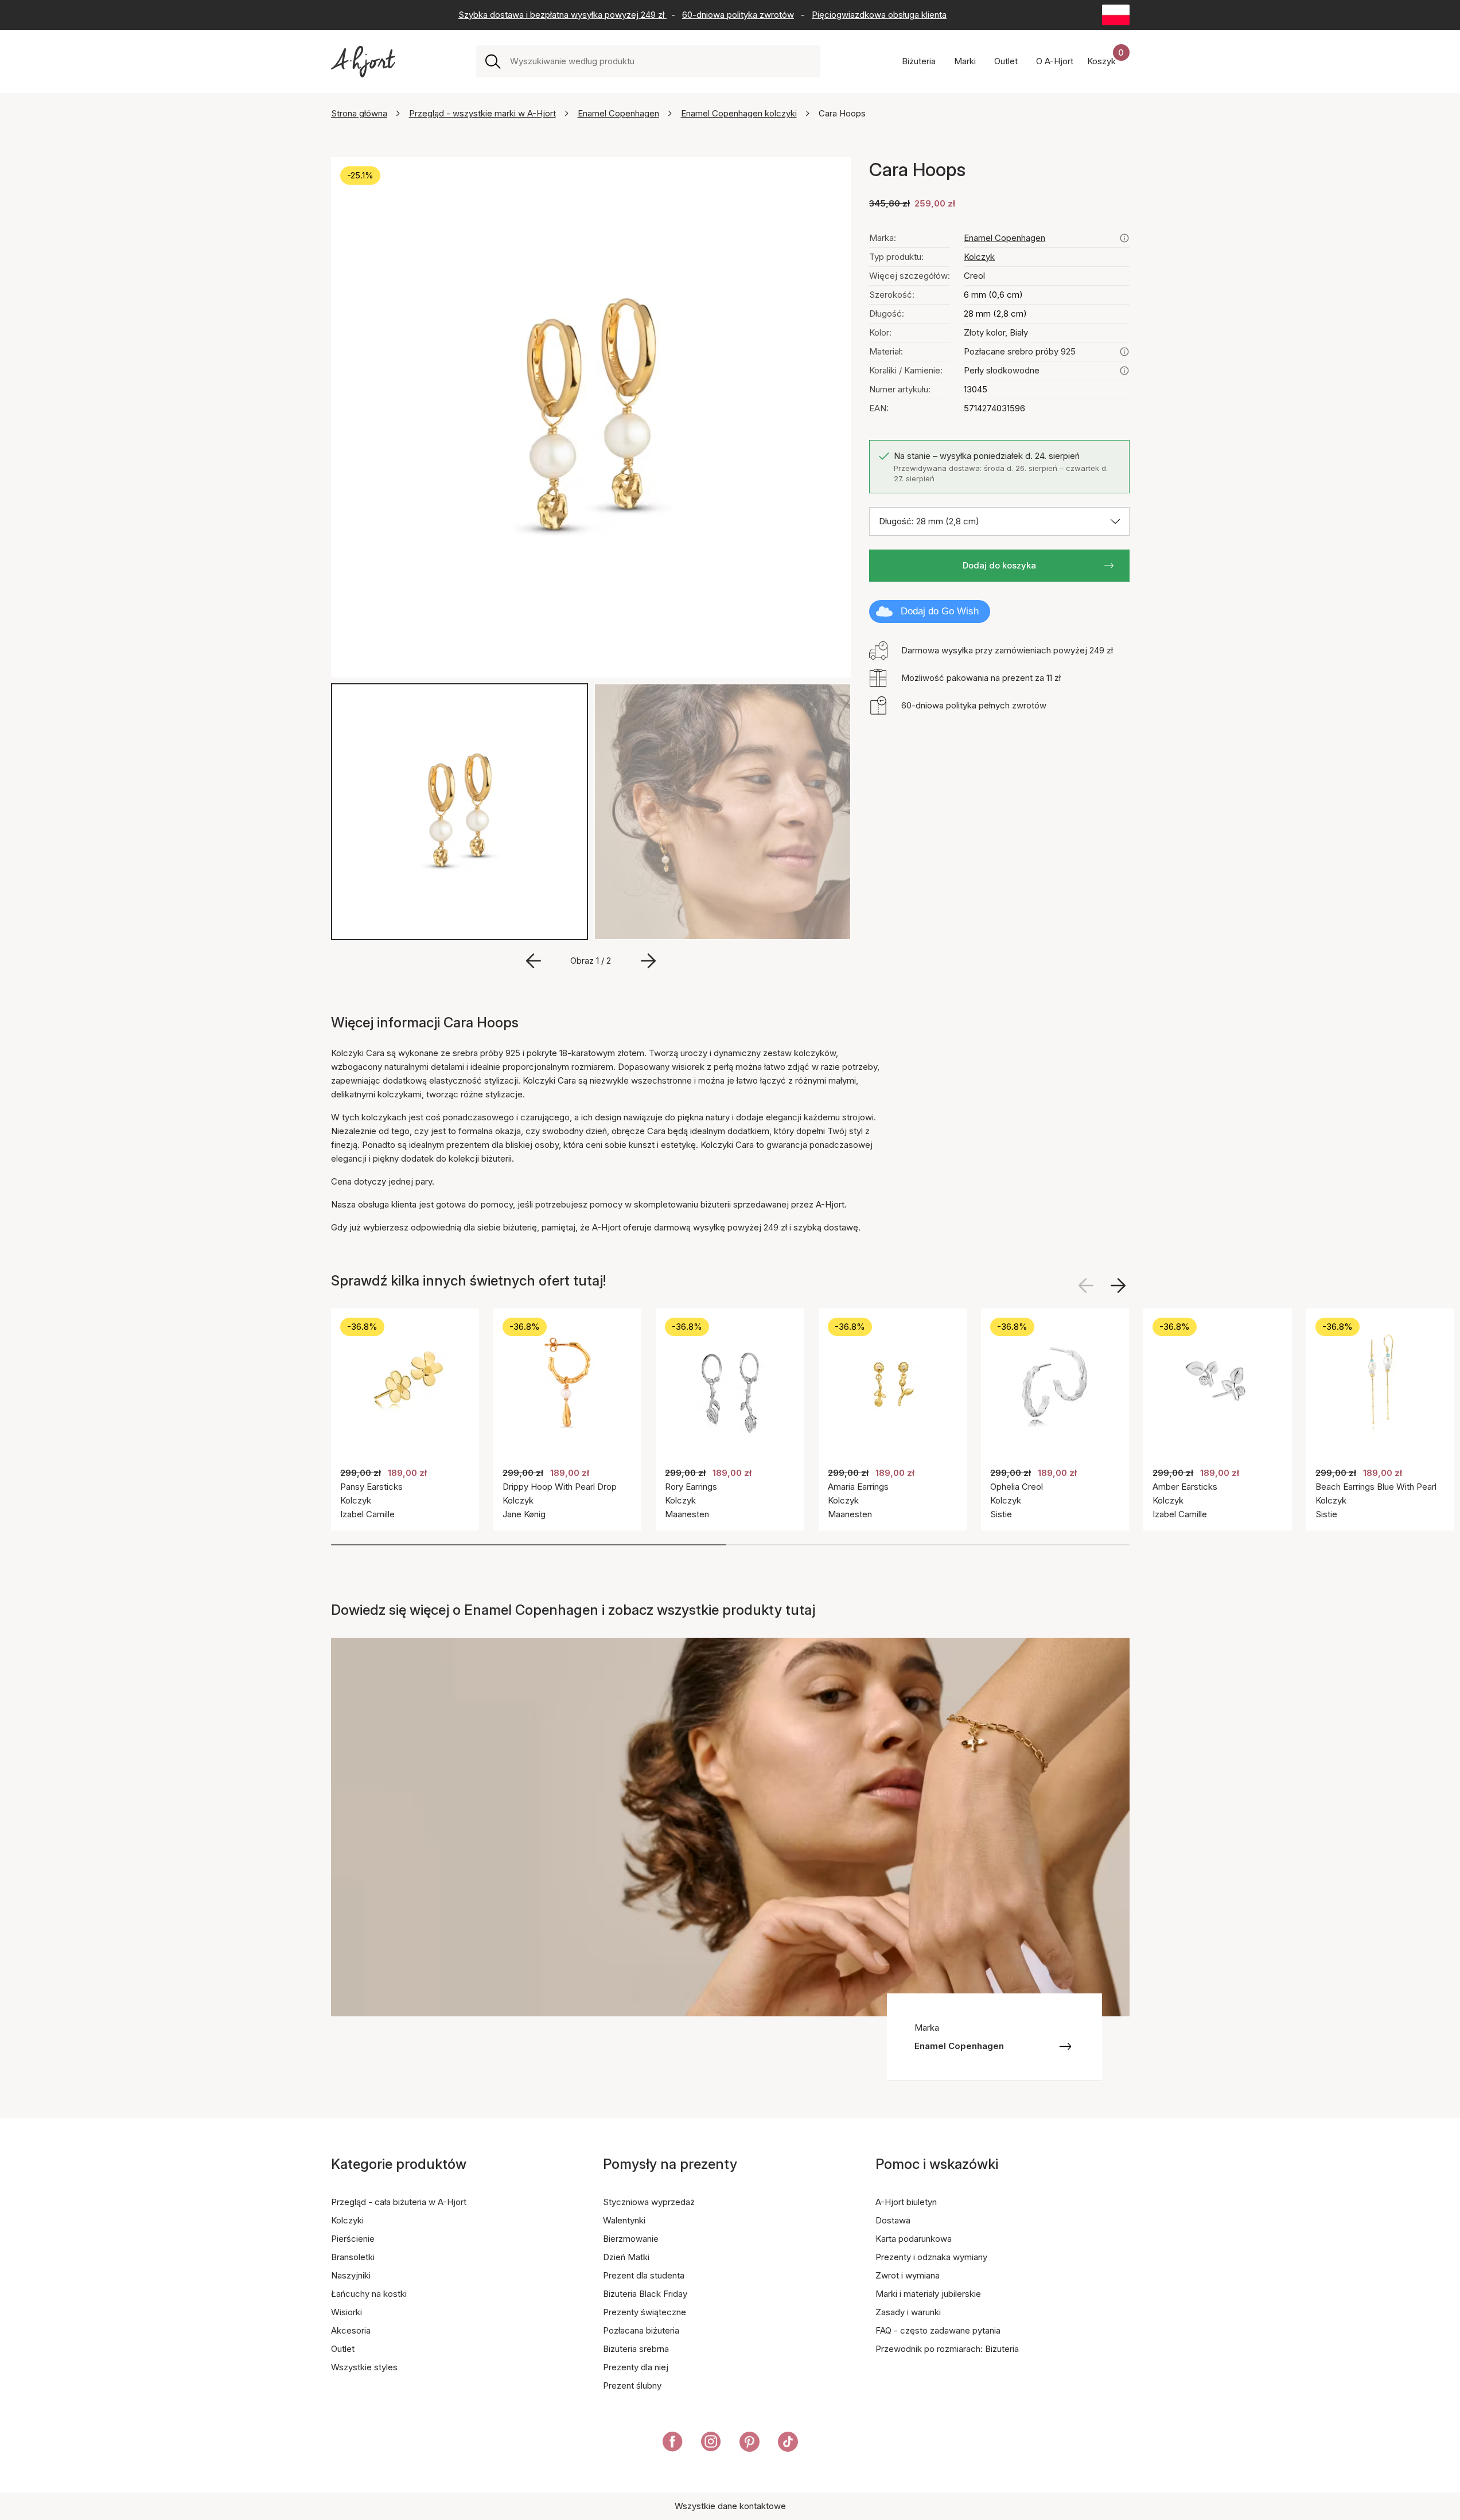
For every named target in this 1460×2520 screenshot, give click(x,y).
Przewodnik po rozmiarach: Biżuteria (947, 2349)
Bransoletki (353, 2257)
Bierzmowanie (631, 2239)
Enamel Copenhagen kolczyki (739, 113)
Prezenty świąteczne (645, 2312)
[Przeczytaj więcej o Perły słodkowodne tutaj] (1124, 371)
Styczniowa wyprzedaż (649, 2202)
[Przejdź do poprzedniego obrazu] (534, 961)
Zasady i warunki (908, 2312)
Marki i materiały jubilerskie (928, 2294)
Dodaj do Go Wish (940, 611)
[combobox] (661, 61)
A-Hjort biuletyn (906, 2202)
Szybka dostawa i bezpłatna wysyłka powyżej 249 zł (562, 15)
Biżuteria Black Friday (645, 2294)
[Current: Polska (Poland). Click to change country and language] (1116, 15)
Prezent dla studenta (644, 2275)
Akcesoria (351, 2330)
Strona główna (359, 113)
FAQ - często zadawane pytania (938, 2330)
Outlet (343, 2349)
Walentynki (624, 2220)
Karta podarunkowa (914, 2239)
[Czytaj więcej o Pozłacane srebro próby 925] (1124, 352)
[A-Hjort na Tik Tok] (788, 2444)
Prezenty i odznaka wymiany (931, 2257)
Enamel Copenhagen (618, 113)
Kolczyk (979, 257)
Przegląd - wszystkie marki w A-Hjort (482, 113)
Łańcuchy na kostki (369, 2294)
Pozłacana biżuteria (641, 2330)
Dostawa (893, 2220)
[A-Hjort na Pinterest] (750, 2444)
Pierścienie (353, 2239)
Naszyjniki (351, 2275)
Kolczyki (347, 2220)
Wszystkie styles (364, 2367)
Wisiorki (346, 2312)
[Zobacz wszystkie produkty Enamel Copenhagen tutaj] (1124, 238)
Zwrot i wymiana (908, 2275)
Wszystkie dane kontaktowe (730, 2506)
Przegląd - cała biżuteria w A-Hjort (399, 2202)
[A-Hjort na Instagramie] (711, 2444)
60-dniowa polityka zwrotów (738, 15)
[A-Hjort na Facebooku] (673, 2444)
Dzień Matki (626, 2257)
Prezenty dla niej (636, 2367)
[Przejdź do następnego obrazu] (648, 961)
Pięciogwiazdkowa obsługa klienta (879, 15)
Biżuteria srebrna (636, 2349)
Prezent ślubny (632, 2385)
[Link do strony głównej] (363, 62)
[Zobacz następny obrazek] (1118, 1286)
